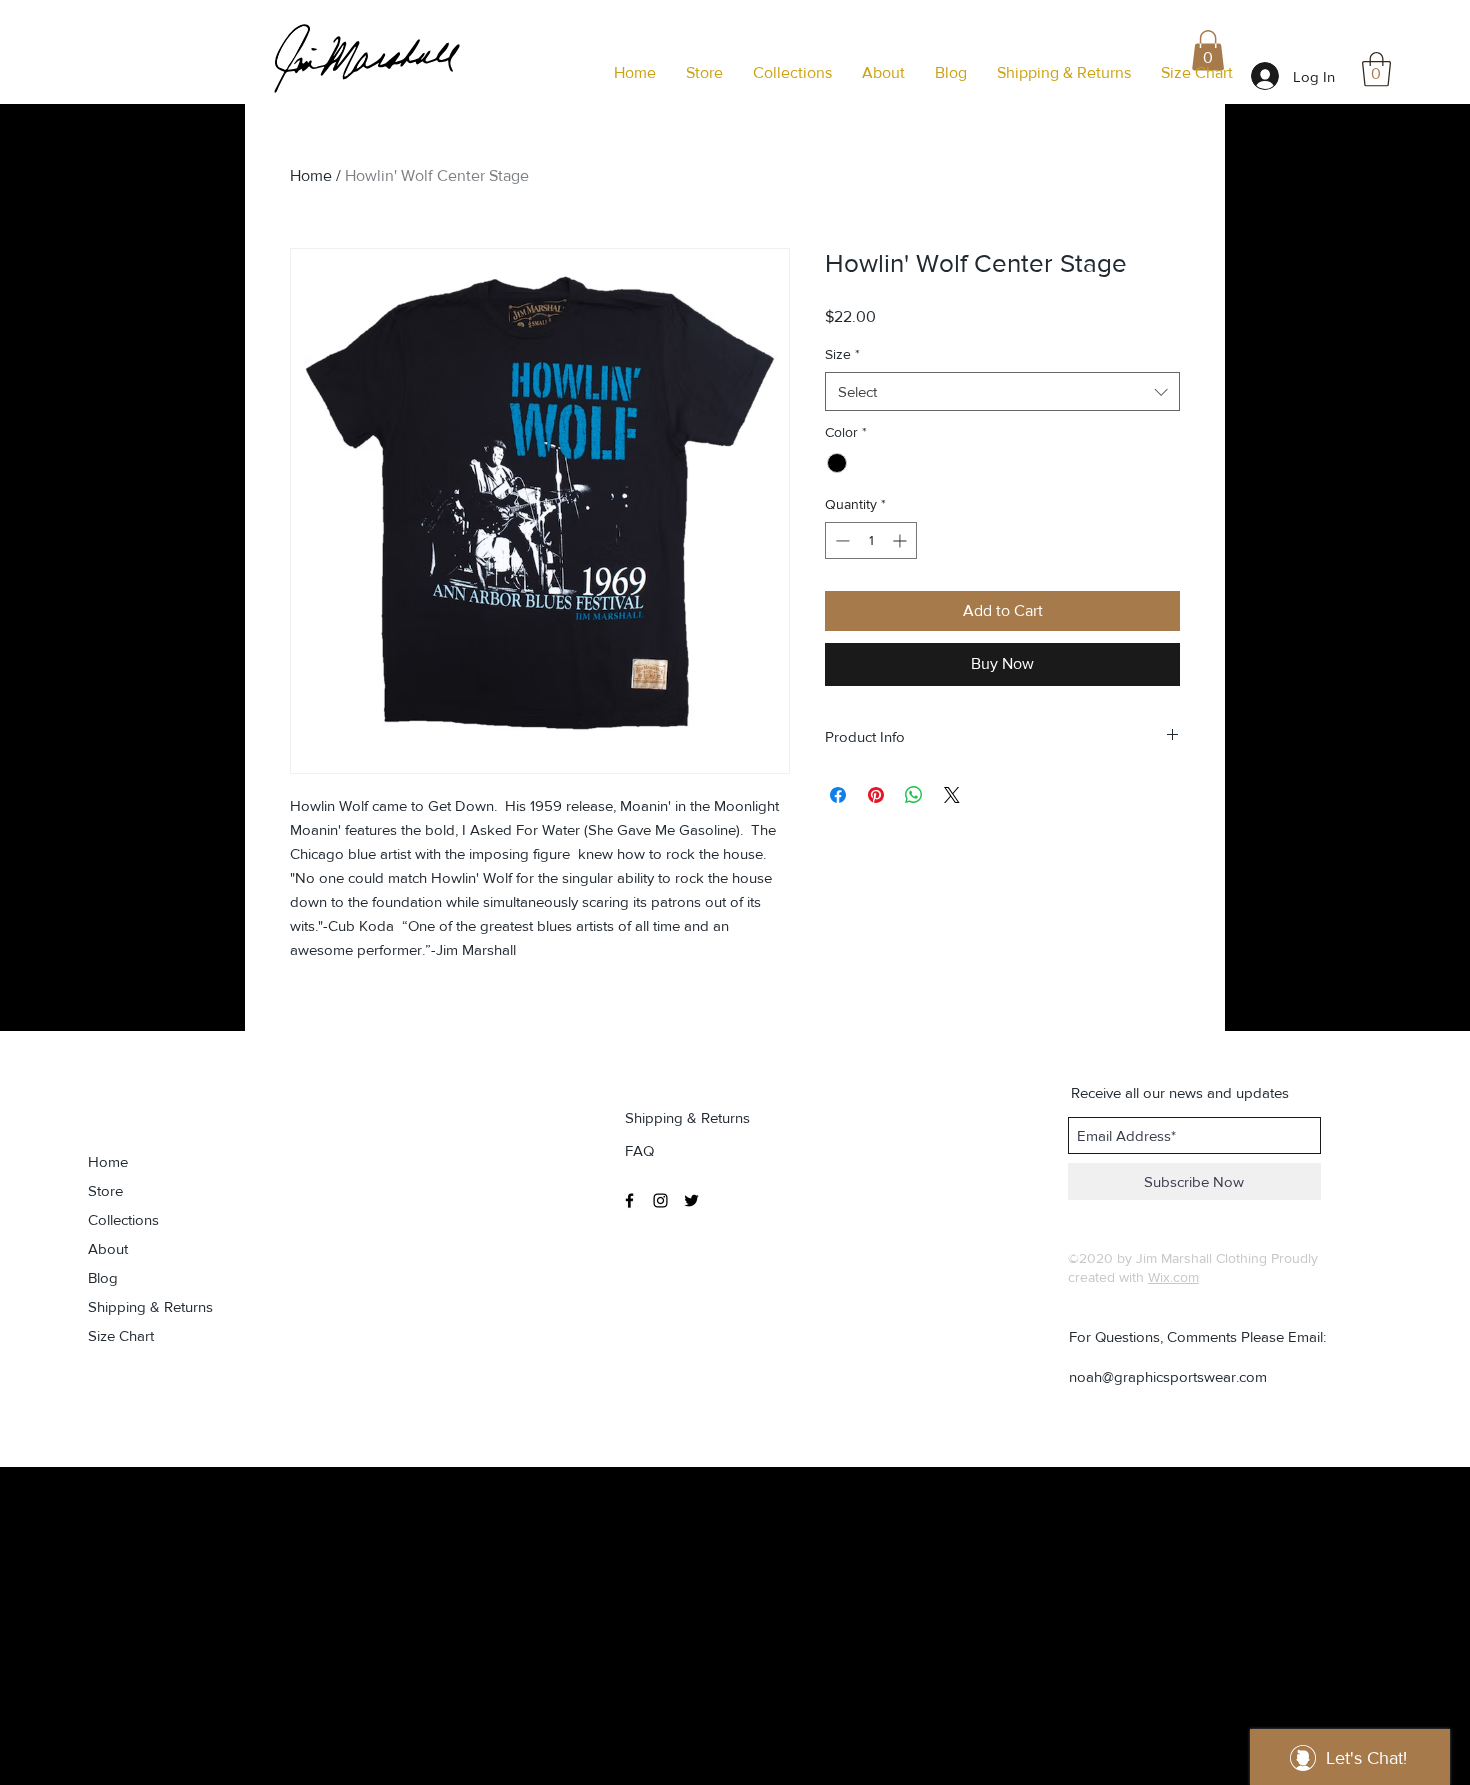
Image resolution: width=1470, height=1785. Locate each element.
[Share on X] (952, 795)
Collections (123, 1219)
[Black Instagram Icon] (660, 1200)
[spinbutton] (871, 540)
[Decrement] (840, 540)
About (108, 1248)
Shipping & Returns (150, 1306)
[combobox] (1002, 391)
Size (842, 354)
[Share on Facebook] (838, 795)
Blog (103, 1277)
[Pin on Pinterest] (876, 795)
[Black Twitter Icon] (691, 1200)
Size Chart (121, 1335)
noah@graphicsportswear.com (1168, 1376)
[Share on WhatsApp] (914, 795)
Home (311, 175)
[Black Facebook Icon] (629, 1200)
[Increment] (901, 540)
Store (105, 1190)
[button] (1376, 69)
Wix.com (1173, 1277)
